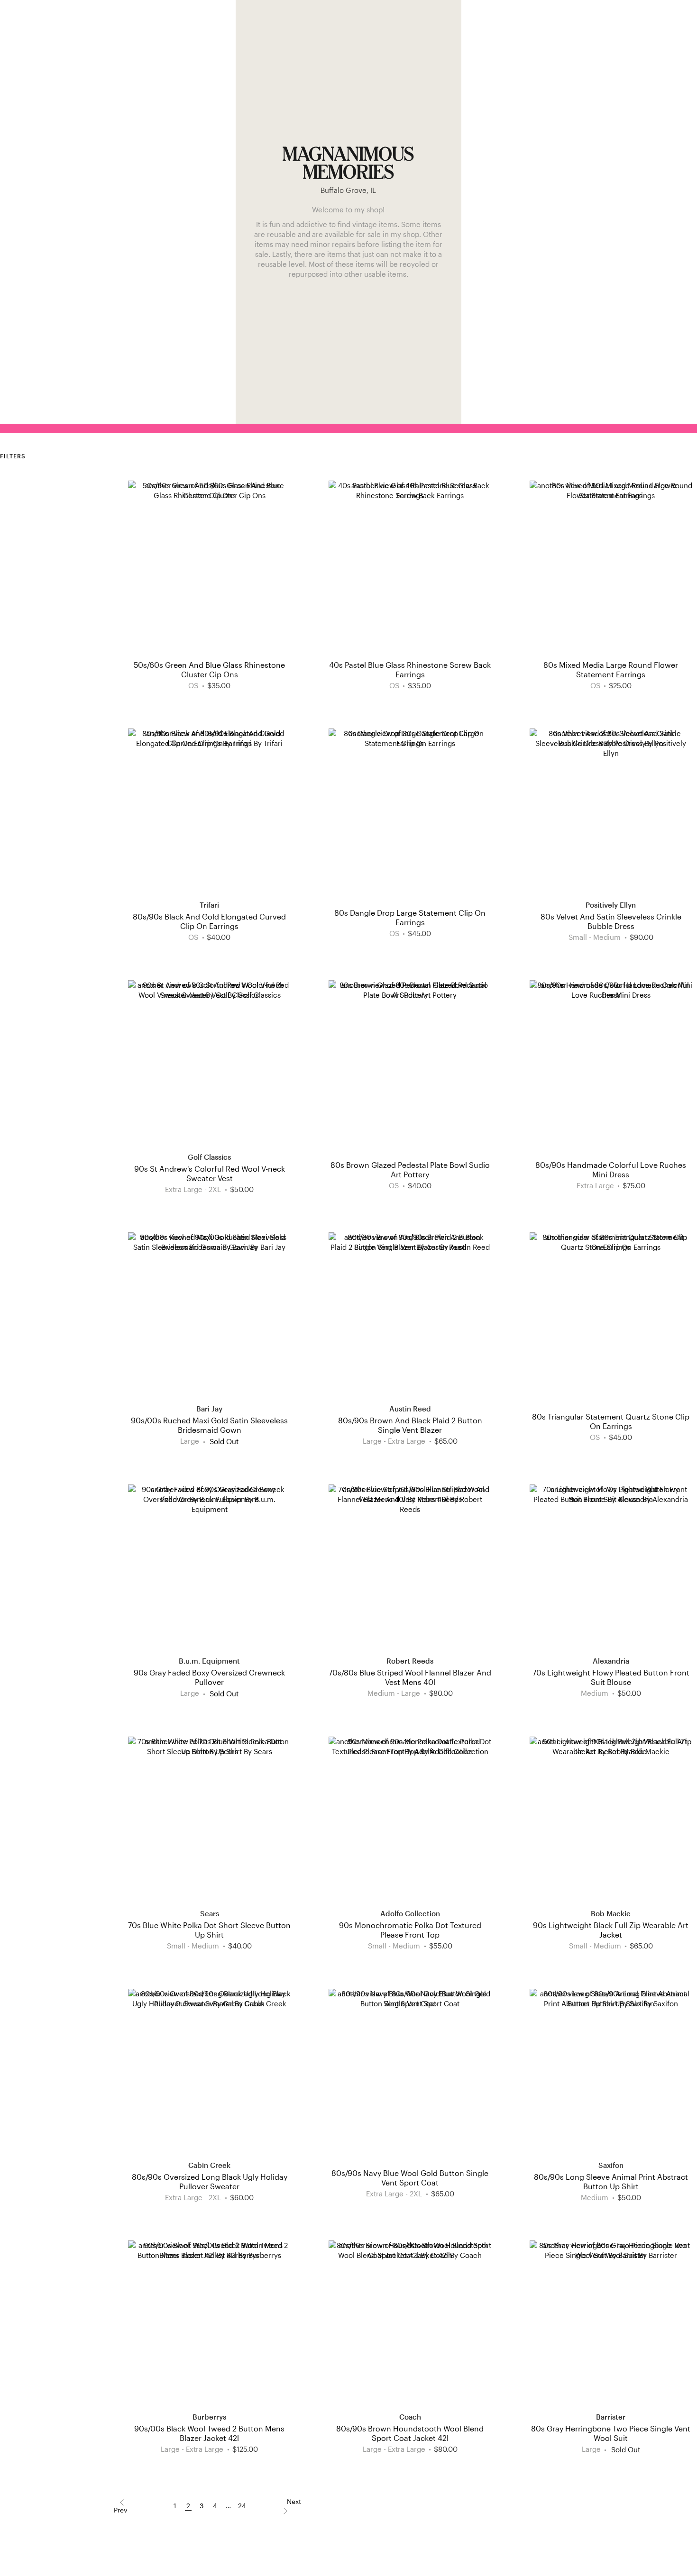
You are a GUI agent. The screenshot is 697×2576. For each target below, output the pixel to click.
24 (242, 2506)
